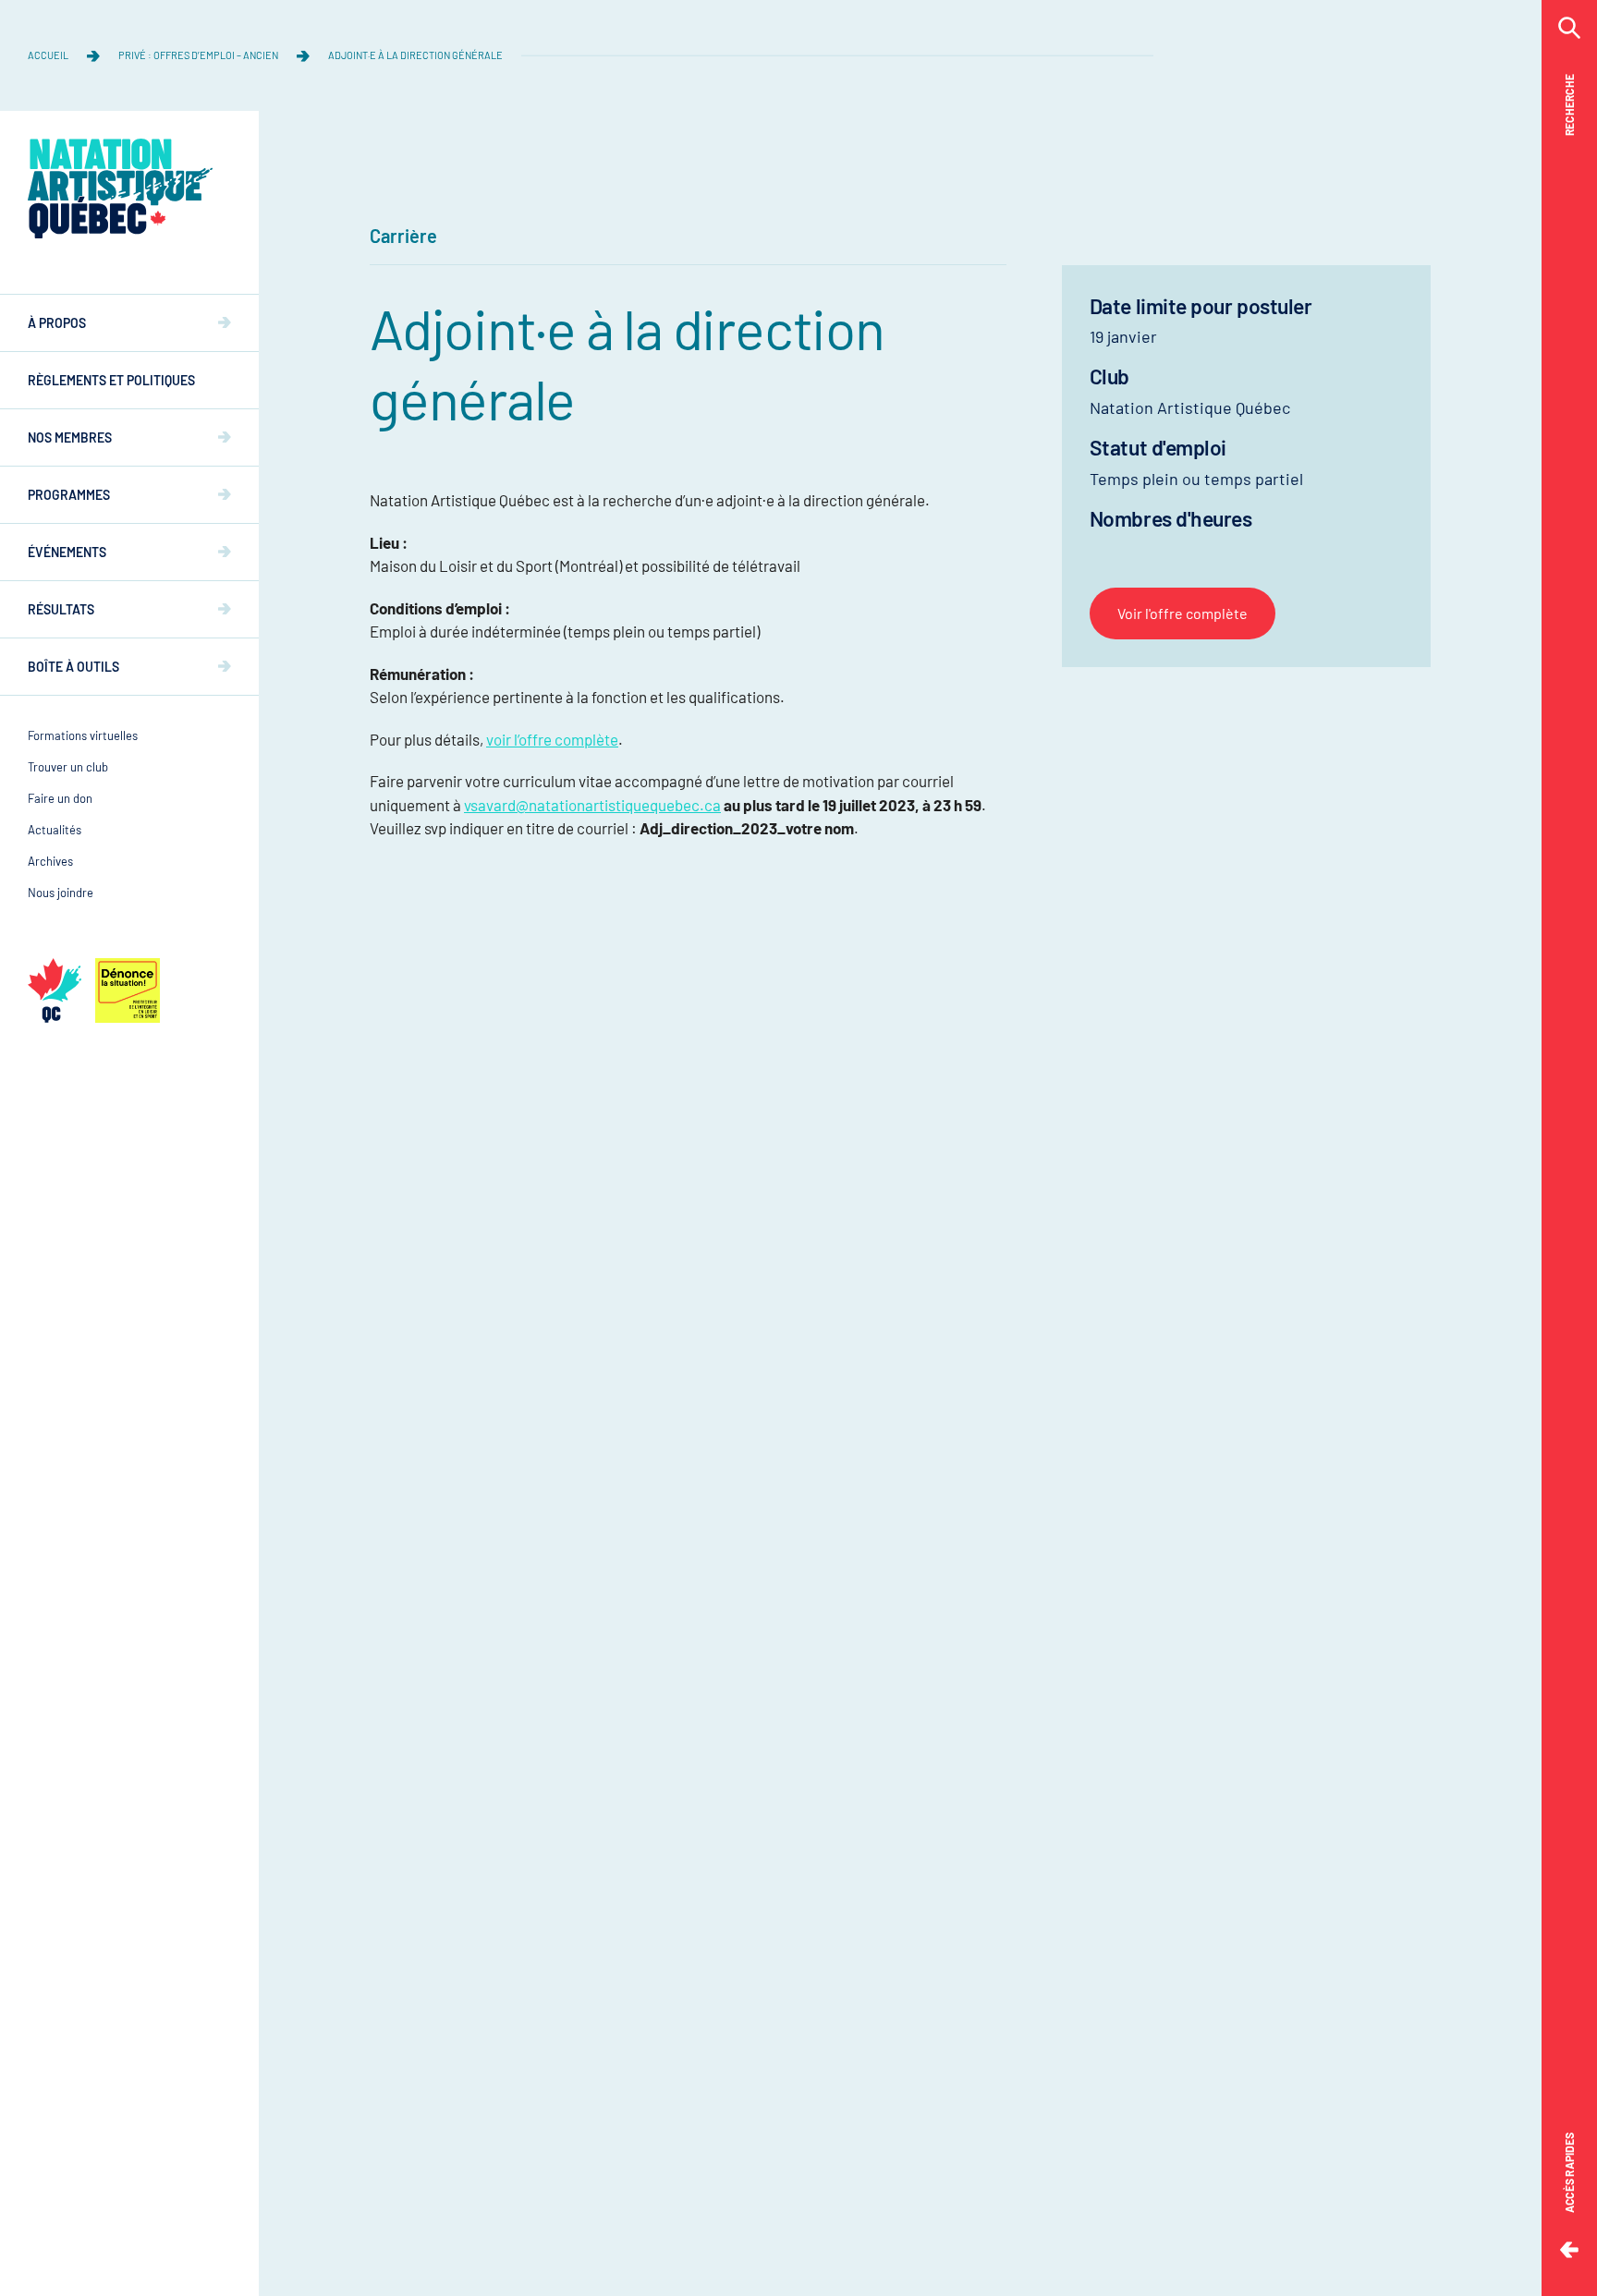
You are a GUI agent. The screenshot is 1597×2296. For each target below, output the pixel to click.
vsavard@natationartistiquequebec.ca (592, 805)
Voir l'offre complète (1183, 613)
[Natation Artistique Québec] (120, 188)
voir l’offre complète (552, 739)
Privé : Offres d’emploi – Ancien (198, 55)
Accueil (48, 55)
